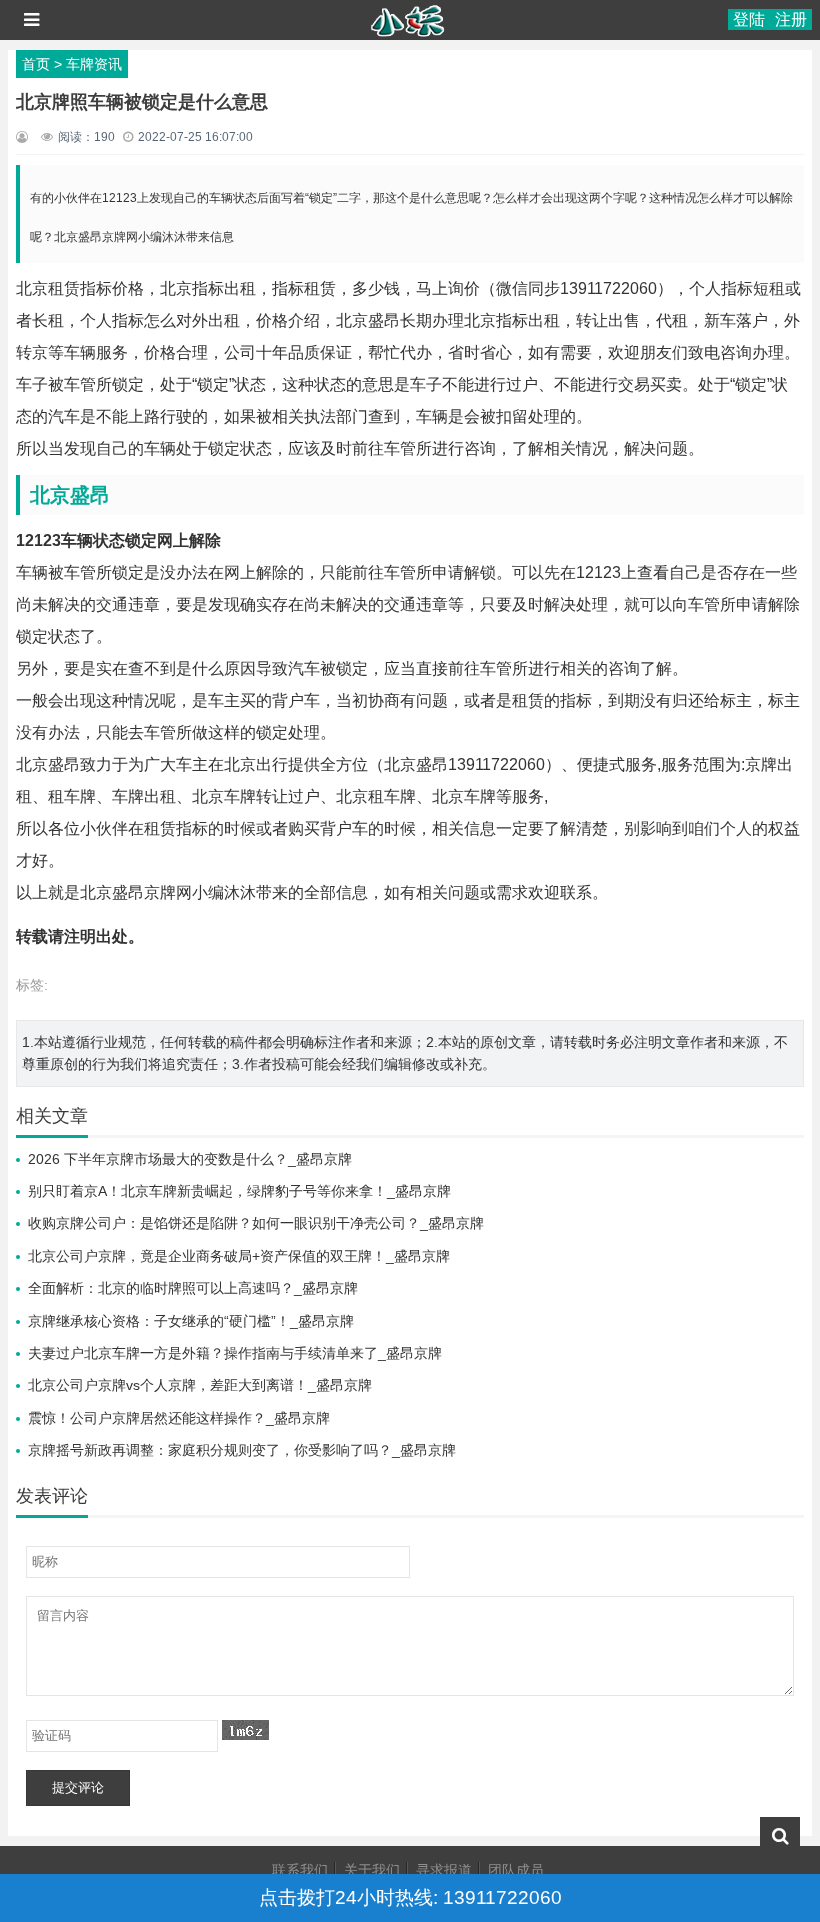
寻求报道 (444, 1870)
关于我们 (372, 1870)
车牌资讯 (94, 64)
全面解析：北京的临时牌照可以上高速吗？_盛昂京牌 (193, 1288)
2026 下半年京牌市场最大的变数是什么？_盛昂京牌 (190, 1159)
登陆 (749, 19)
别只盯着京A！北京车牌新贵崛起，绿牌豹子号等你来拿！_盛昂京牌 (239, 1191)
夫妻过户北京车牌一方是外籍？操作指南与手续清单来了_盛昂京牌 (235, 1353)
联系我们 (300, 1870)
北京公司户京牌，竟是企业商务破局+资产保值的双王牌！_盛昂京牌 (239, 1256)
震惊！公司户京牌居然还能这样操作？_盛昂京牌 (179, 1418)
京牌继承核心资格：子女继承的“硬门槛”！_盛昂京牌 (191, 1321)
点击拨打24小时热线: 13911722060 (410, 1897)
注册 (791, 19)
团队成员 (516, 1870)
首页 (36, 64)
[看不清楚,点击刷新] (245, 1730)
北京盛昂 (70, 495)
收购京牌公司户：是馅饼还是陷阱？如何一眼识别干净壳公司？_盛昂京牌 (256, 1223)
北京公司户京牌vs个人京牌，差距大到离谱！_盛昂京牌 (200, 1385)
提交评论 (78, 1787)
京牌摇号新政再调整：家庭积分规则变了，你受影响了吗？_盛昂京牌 (242, 1450)
